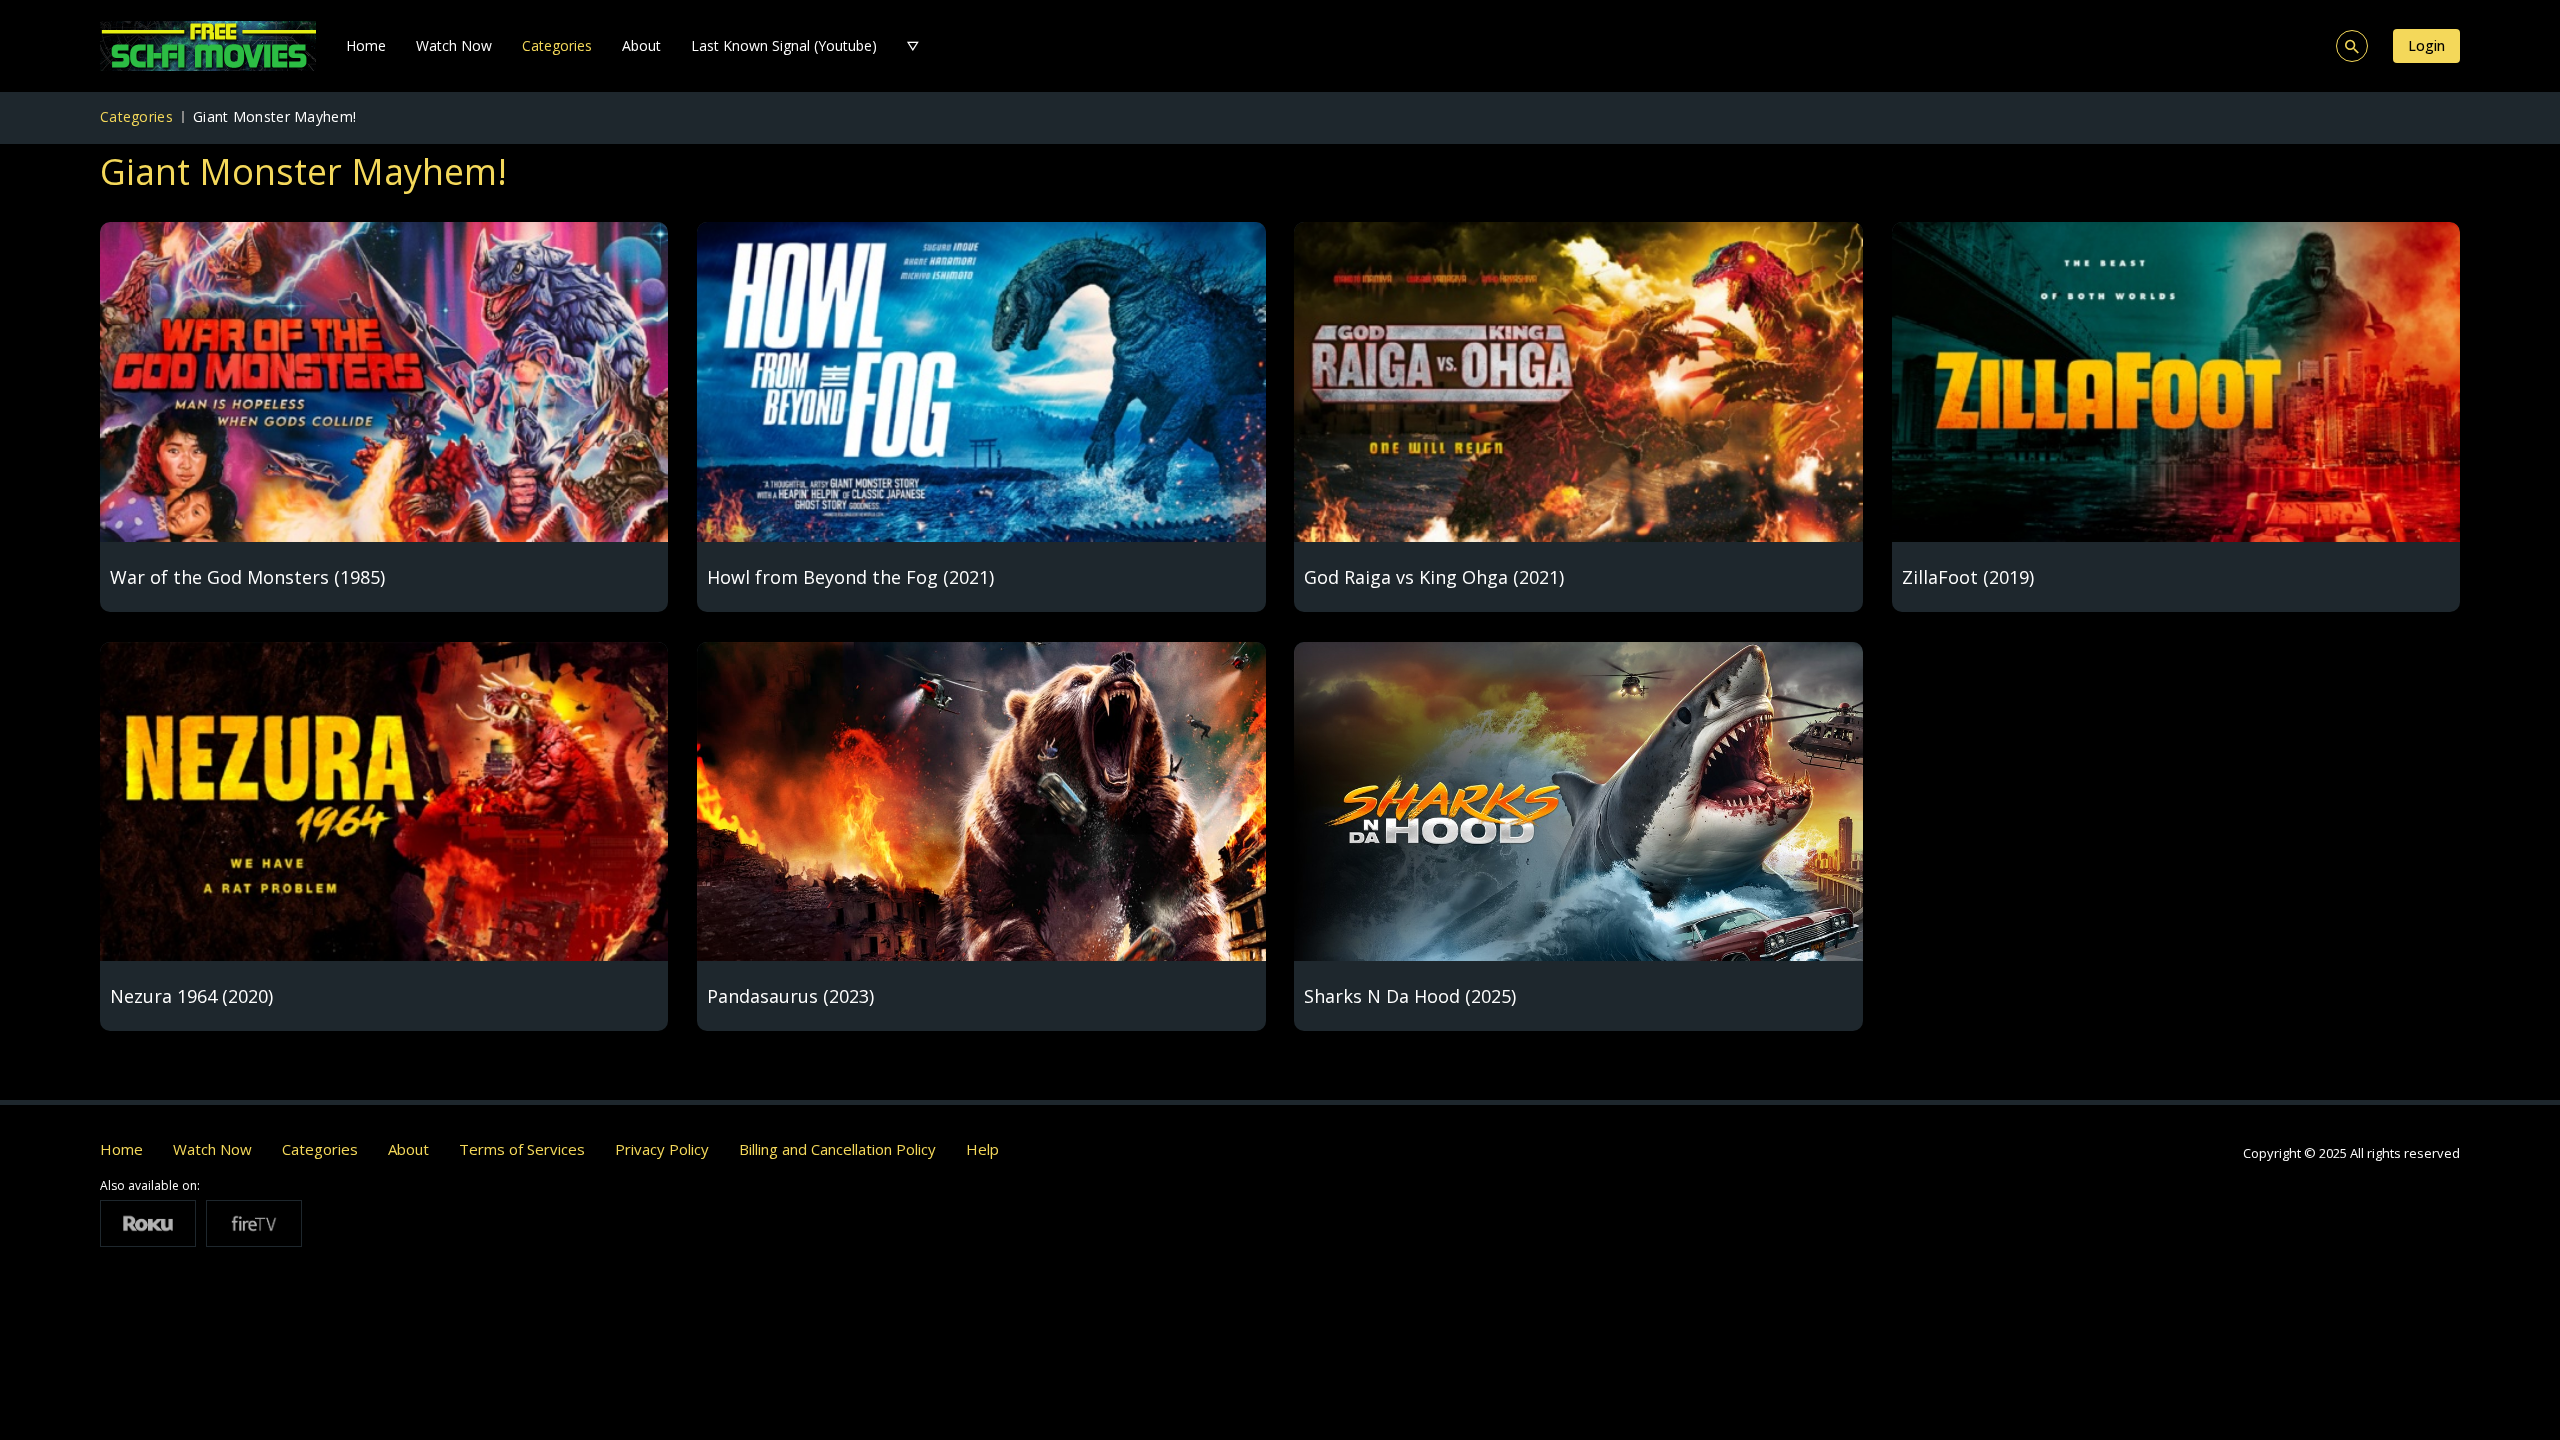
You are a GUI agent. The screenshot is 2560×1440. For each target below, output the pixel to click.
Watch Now (454, 45)
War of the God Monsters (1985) (247, 577)
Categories (557, 45)
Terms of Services (522, 1149)
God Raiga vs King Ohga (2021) (1434, 577)
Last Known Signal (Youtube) (784, 45)
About (641, 45)
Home (366, 45)
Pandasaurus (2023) (790, 996)
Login (2426, 45)
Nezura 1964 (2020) (191, 996)
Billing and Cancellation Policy (837, 1149)
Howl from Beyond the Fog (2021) (850, 577)
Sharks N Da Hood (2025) (1410, 996)
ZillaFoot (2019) (1968, 577)
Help (982, 1149)
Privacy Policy (662, 1149)
